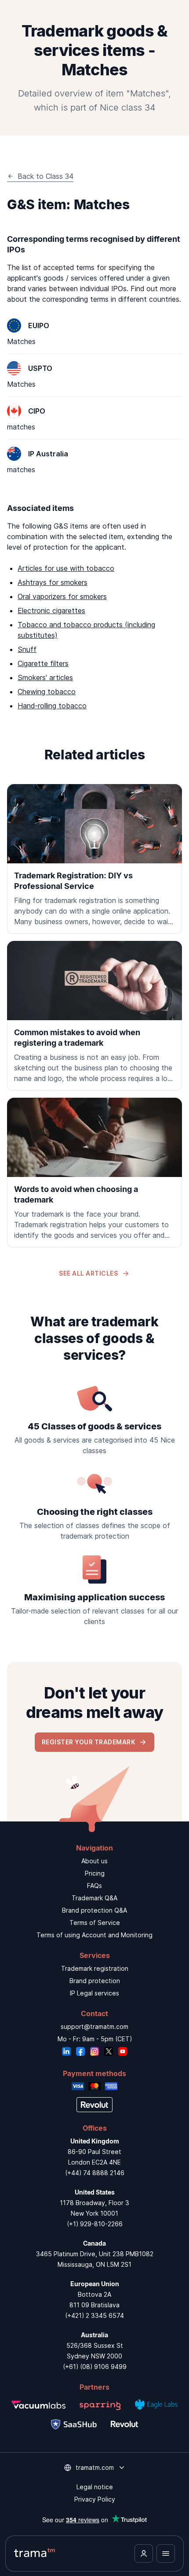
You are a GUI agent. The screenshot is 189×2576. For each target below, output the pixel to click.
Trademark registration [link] (95, 1968)
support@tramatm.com (94, 2026)
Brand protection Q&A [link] (94, 1910)
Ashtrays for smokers (53, 582)
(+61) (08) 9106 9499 (95, 2367)
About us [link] (94, 1861)
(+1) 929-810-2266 (95, 2224)
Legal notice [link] (95, 2487)
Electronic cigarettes (51, 611)
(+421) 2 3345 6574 (94, 2315)
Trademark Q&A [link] (94, 1898)
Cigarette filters (43, 663)
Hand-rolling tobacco (52, 706)
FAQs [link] (94, 1886)
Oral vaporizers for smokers (62, 596)
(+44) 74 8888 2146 (95, 2173)
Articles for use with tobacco (66, 568)
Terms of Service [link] (95, 1923)
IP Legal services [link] (94, 1993)
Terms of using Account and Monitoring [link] (94, 1935)
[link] (94, 859)
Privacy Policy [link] (95, 2499)
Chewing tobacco (47, 692)
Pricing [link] (95, 1873)
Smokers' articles (45, 677)
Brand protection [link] (95, 1981)
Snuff (27, 649)
